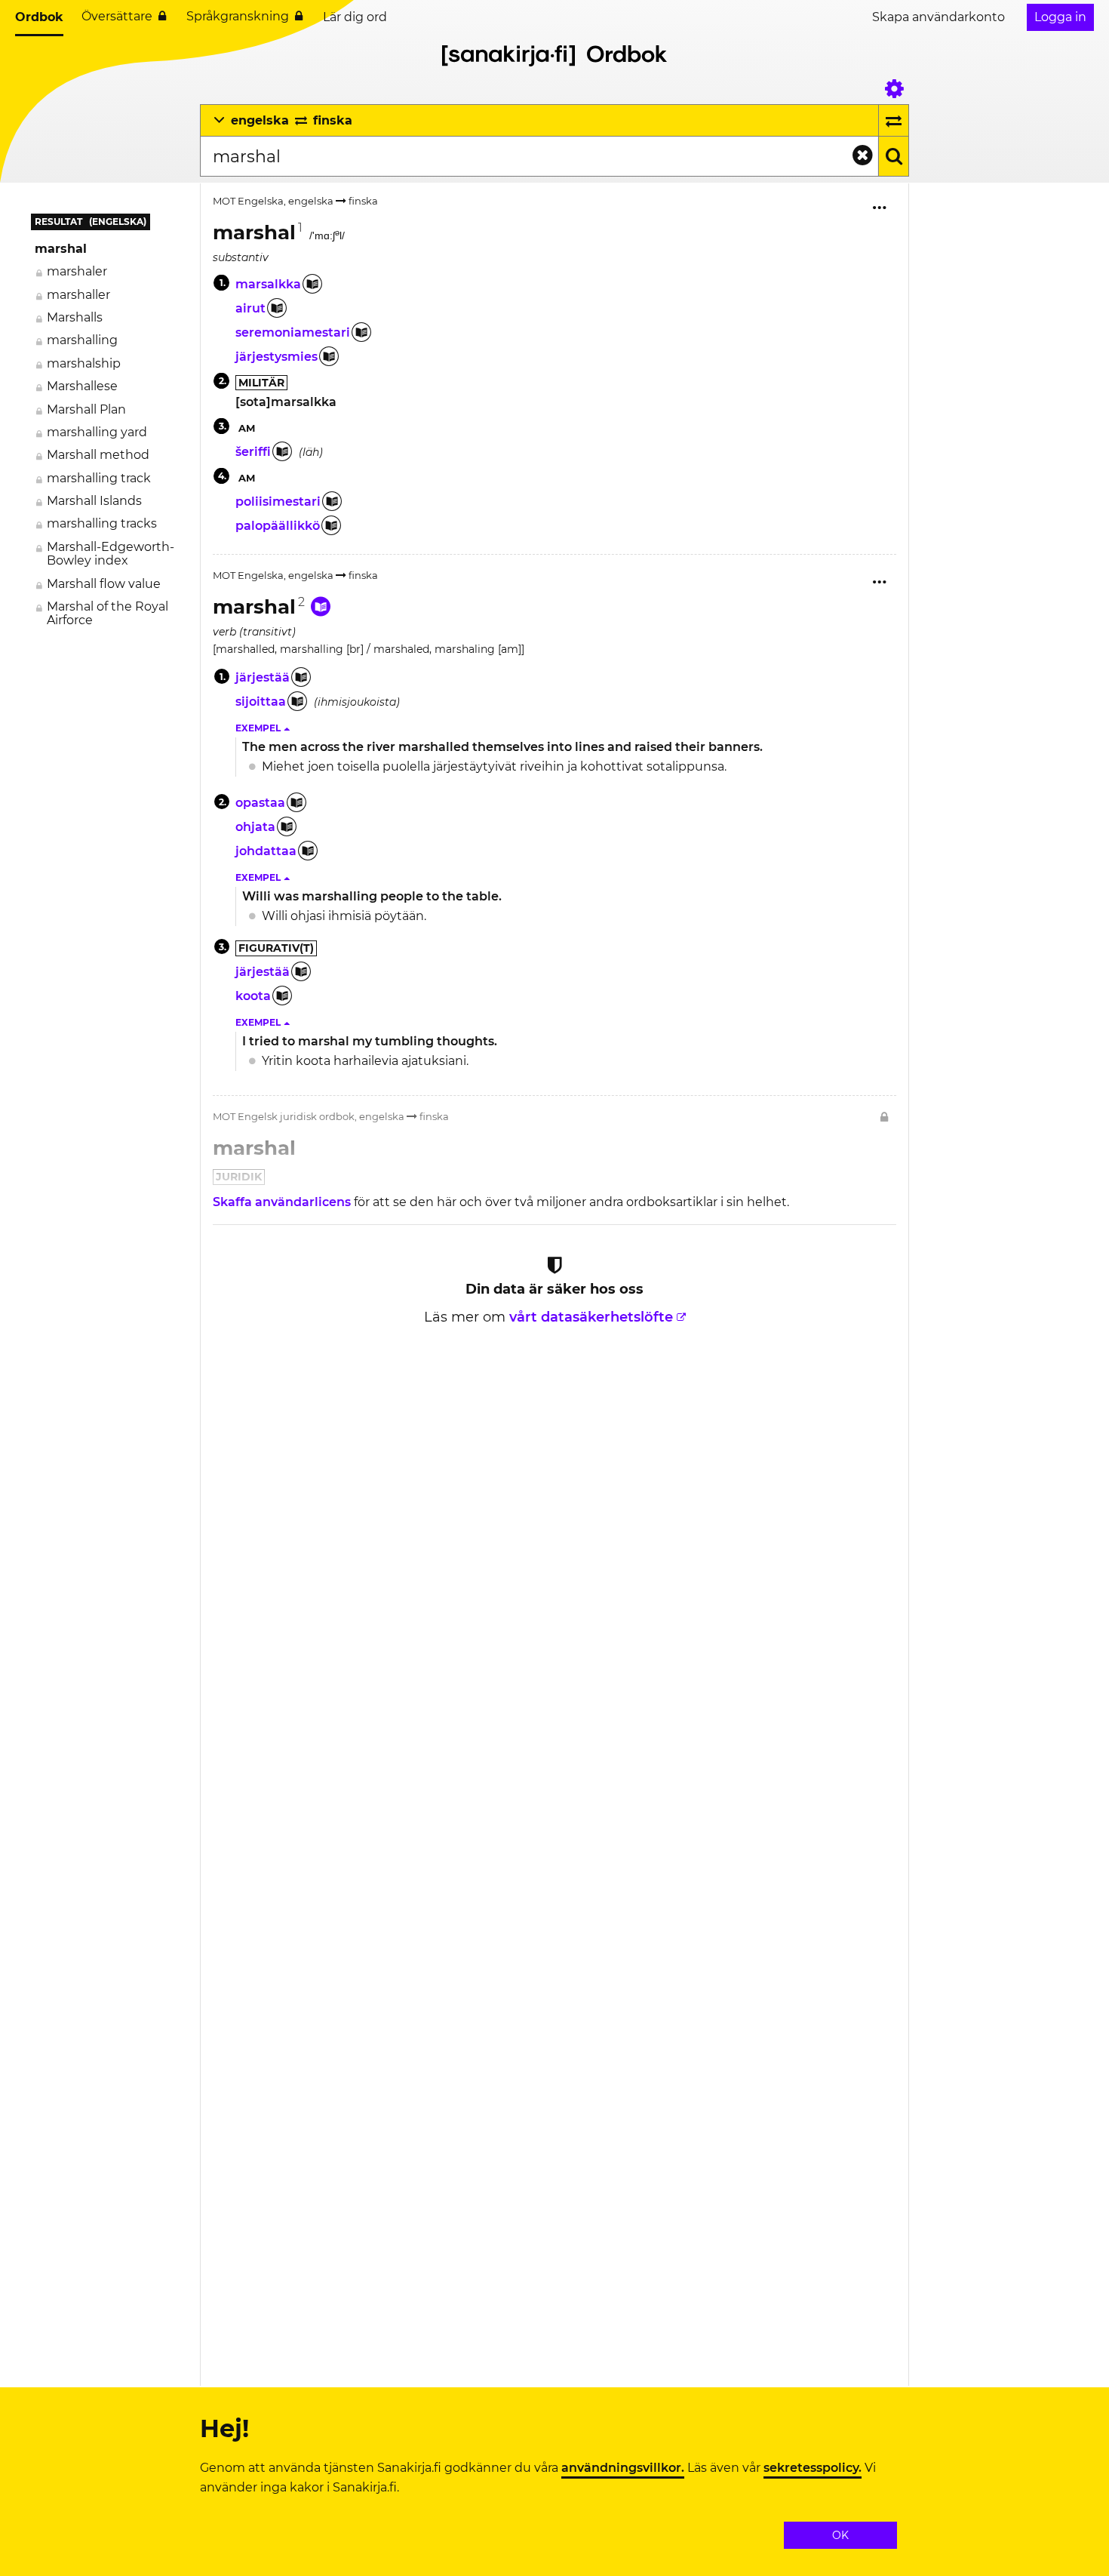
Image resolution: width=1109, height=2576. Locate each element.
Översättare (117, 16)
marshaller (78, 295)
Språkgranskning (238, 16)
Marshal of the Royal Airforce (108, 613)
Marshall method (98, 455)
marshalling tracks (102, 523)
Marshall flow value (104, 584)
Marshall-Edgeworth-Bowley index (111, 554)
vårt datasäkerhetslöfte (591, 1317)
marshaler (77, 271)
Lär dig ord (355, 17)
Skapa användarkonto (939, 17)
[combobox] (539, 156)
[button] (264, 728)
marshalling (82, 340)
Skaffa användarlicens (283, 1202)
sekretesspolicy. (813, 2468)
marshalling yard (97, 432)
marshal (61, 249)
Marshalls (75, 317)
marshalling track (99, 478)
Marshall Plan (86, 409)
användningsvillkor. (623, 2468)
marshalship (84, 363)
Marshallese (82, 386)
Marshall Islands (94, 501)
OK (840, 2535)
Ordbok (39, 17)
